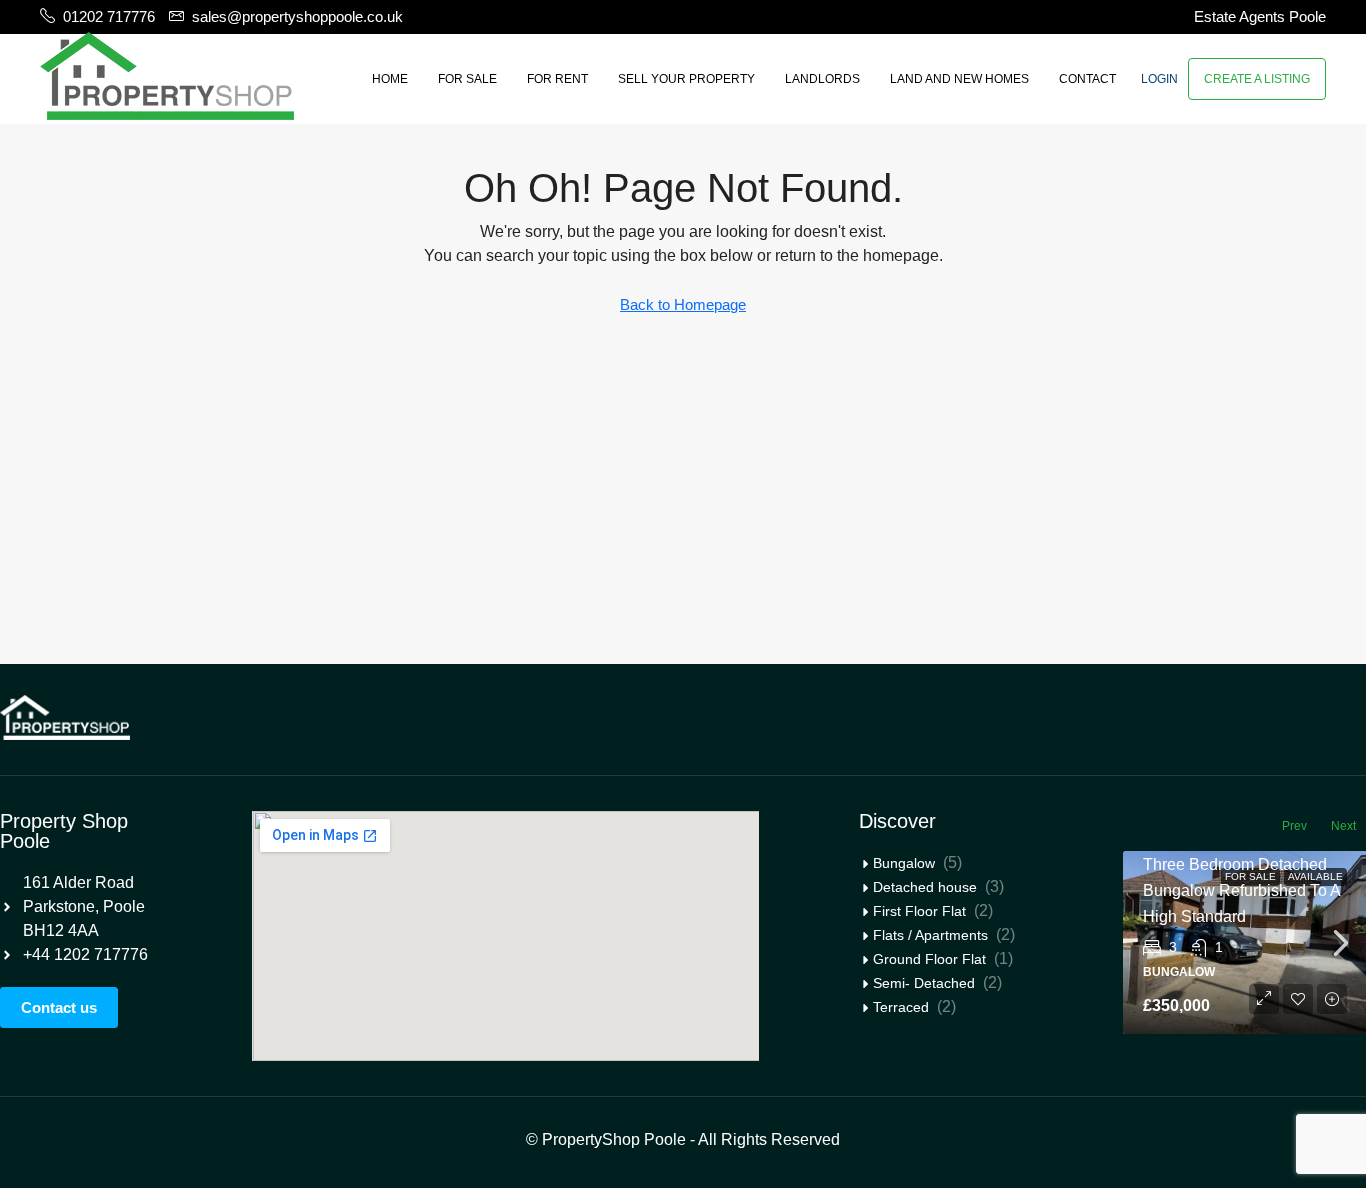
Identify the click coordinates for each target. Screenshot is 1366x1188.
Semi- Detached (924, 983)
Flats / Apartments (930, 935)
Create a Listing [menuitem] (1257, 79)
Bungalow (904, 863)
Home (390, 79)
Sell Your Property (686, 79)
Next (1343, 826)
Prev (1294, 826)
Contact (1087, 79)
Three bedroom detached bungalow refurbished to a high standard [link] (1241, 890)
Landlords (822, 79)
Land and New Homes (959, 79)
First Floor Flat (919, 911)
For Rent (557, 79)
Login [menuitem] (1159, 79)
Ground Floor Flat (929, 959)
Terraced (901, 1007)
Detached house (925, 887)
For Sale (467, 79)
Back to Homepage (683, 304)
